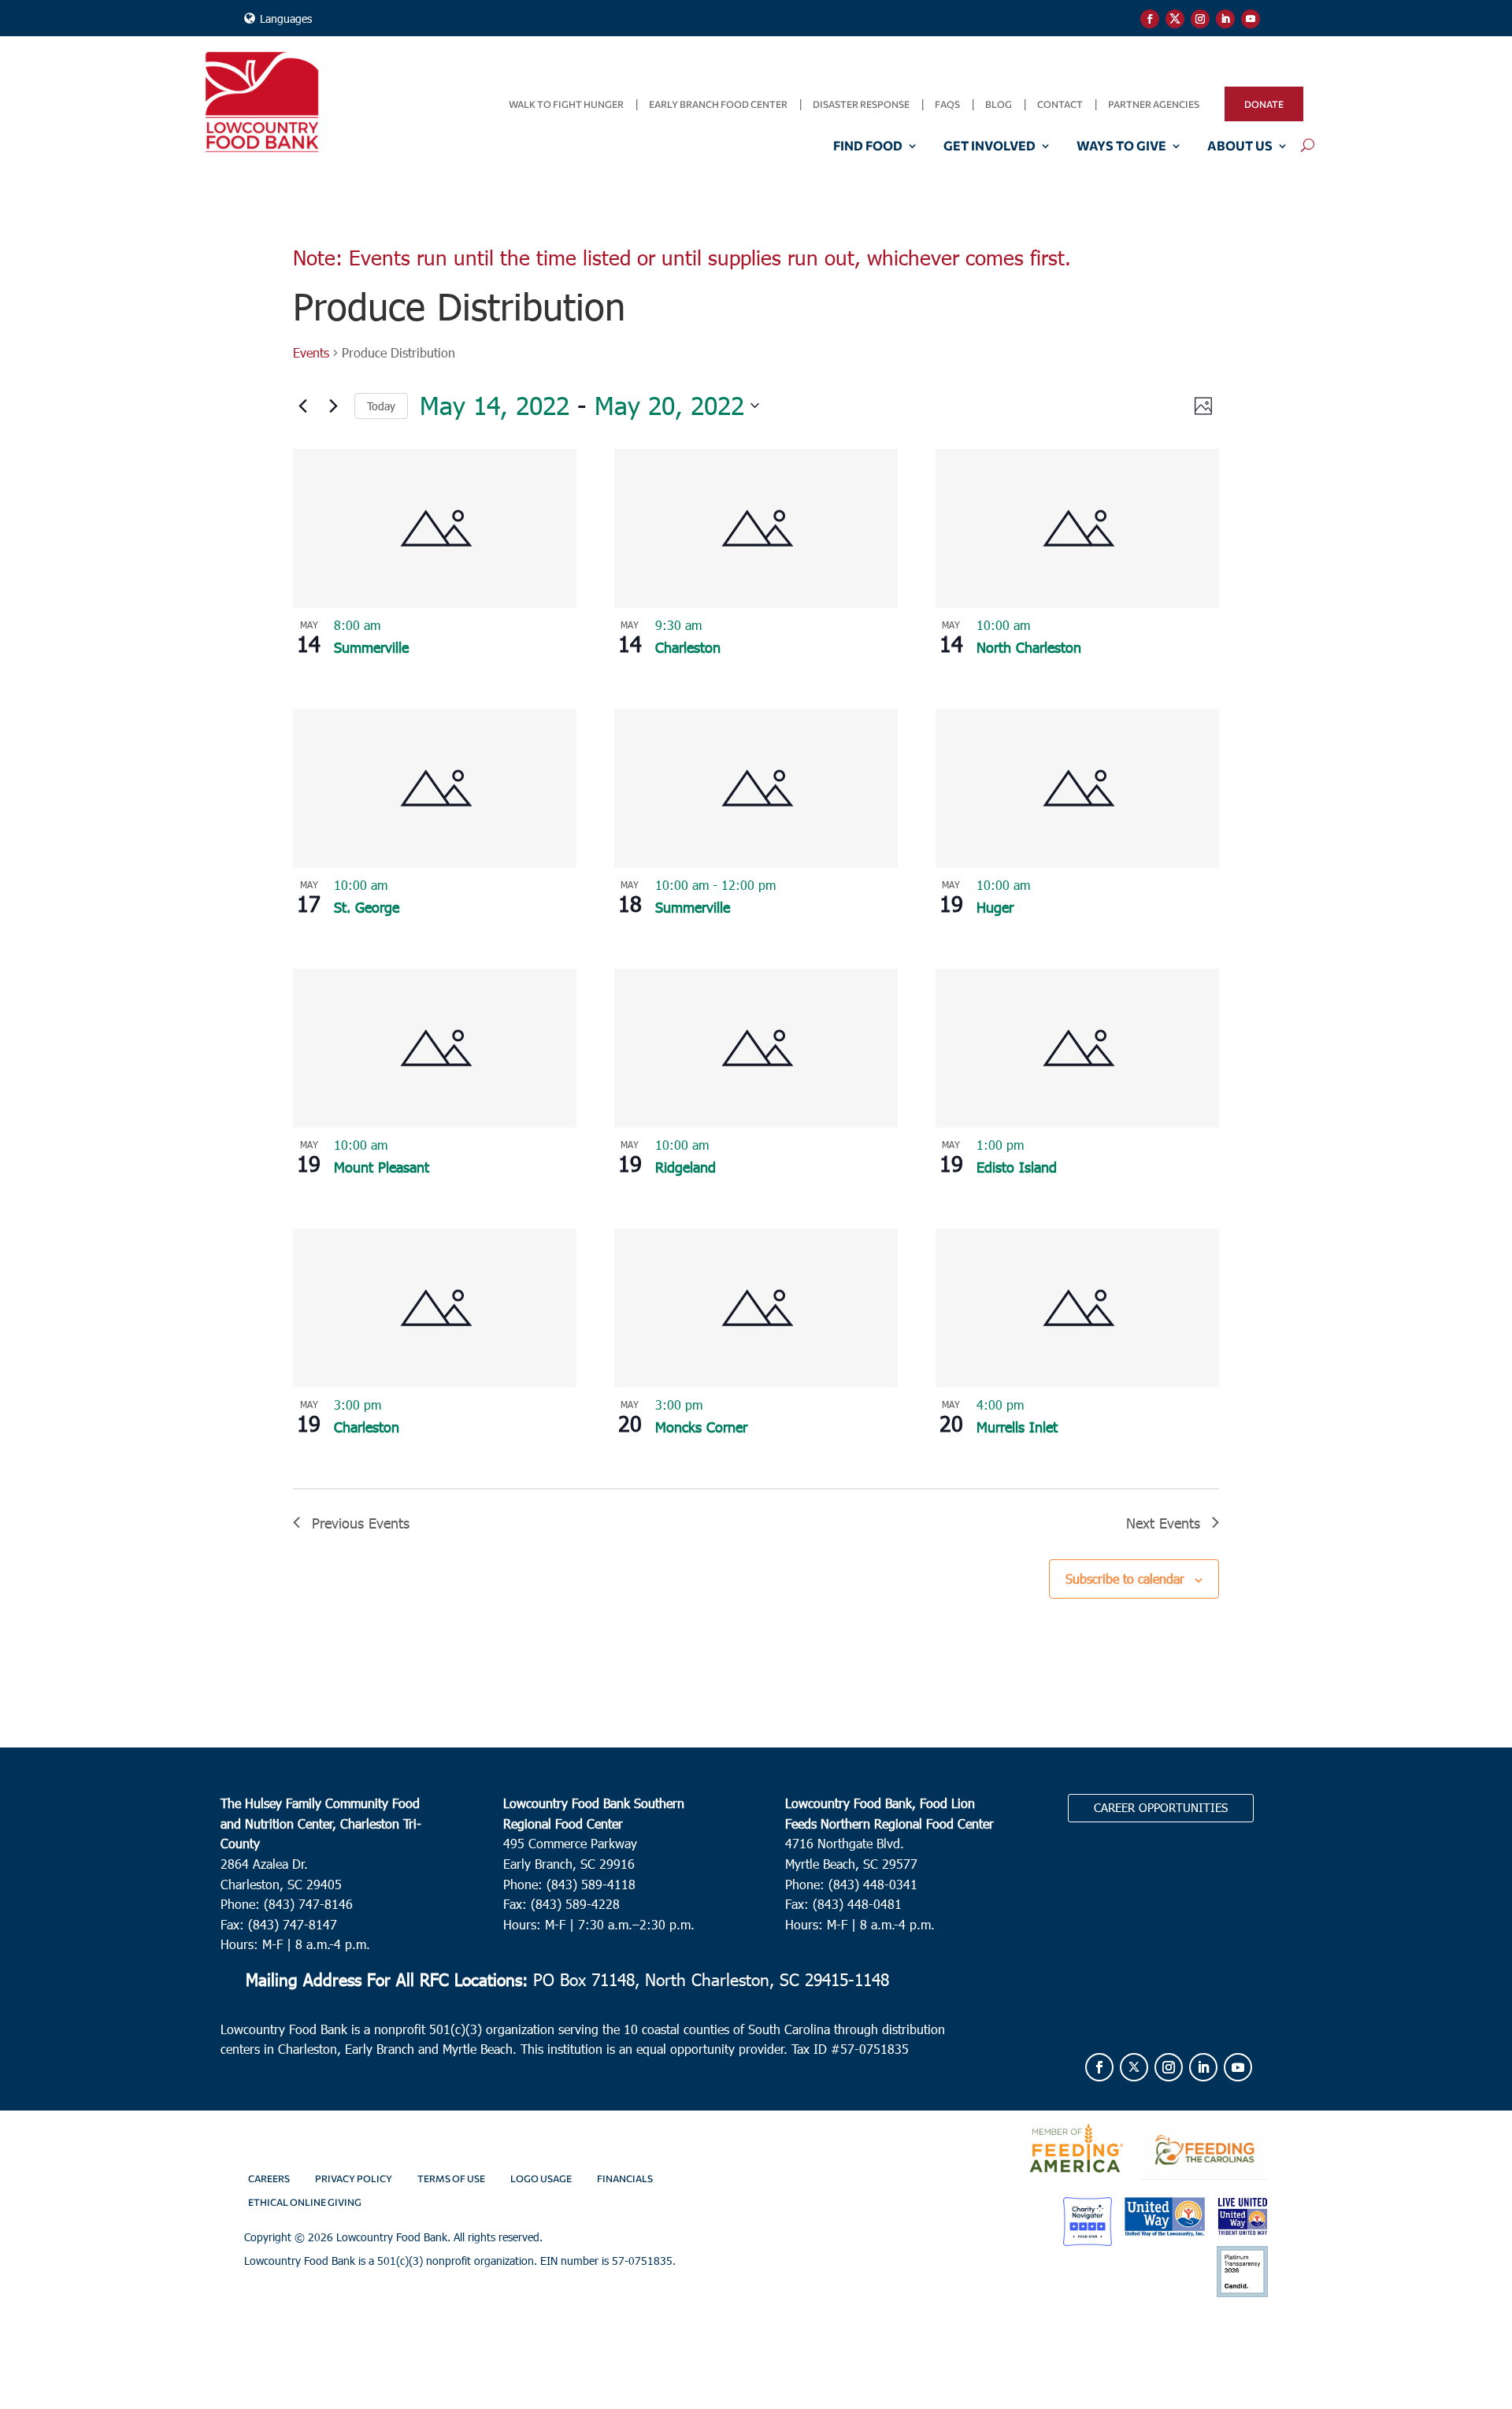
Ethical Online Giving (305, 2202)
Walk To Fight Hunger (566, 104)
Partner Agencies (1154, 104)
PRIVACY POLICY (354, 2178)
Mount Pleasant (382, 1167)
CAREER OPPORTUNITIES (1161, 1807)
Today (381, 406)
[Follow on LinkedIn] (1225, 19)
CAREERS (269, 2178)
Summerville (371, 647)
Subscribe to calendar (1125, 1579)
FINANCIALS (625, 2178)
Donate (1264, 104)
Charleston (688, 647)
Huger (995, 907)
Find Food (868, 146)
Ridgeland (686, 1167)
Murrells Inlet (1017, 1427)
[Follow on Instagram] (1200, 19)
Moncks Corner (701, 1427)
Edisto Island (1017, 1167)
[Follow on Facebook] (1150, 19)
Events (311, 352)
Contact (1060, 104)
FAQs (947, 104)
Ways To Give (1121, 146)
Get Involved (989, 146)
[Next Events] (333, 406)
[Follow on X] (1175, 19)
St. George (367, 907)
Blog (999, 104)
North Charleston (1029, 647)
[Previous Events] (302, 406)
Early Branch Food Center (718, 104)
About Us (1240, 146)
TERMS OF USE (451, 2178)
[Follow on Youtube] (1251, 19)
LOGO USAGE (541, 2178)
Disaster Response (861, 104)
